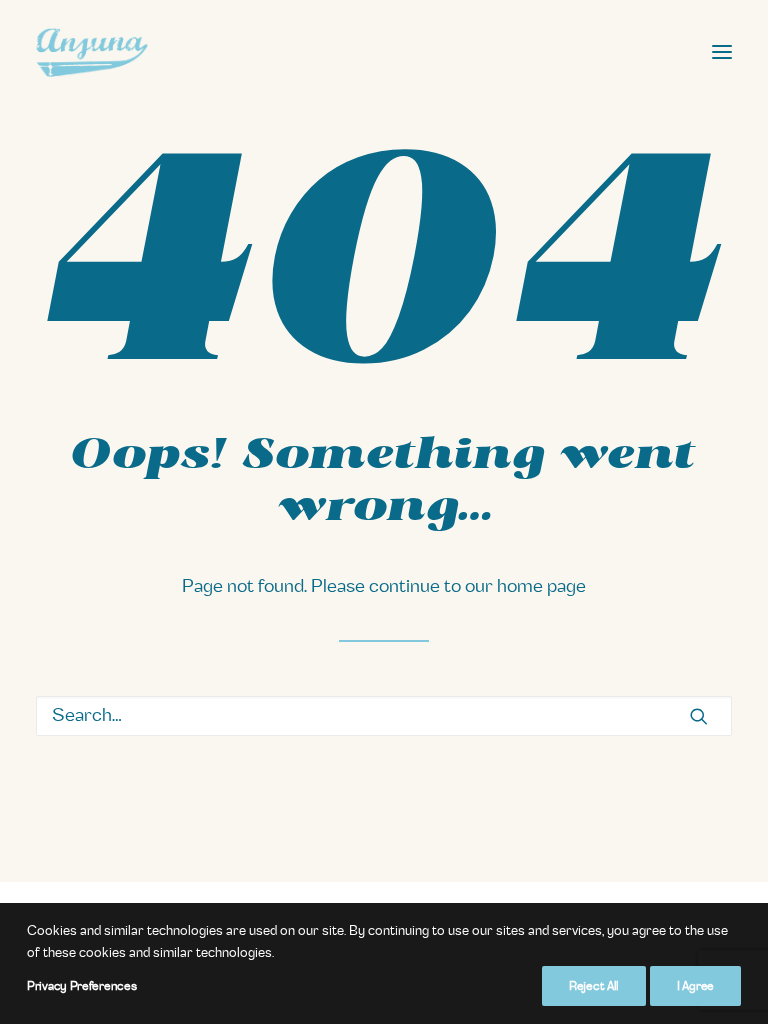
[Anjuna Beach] (92, 52)
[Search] (384, 716)
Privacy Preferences (81, 986)
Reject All (594, 986)
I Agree (695, 986)
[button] (722, 52)
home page (541, 587)
